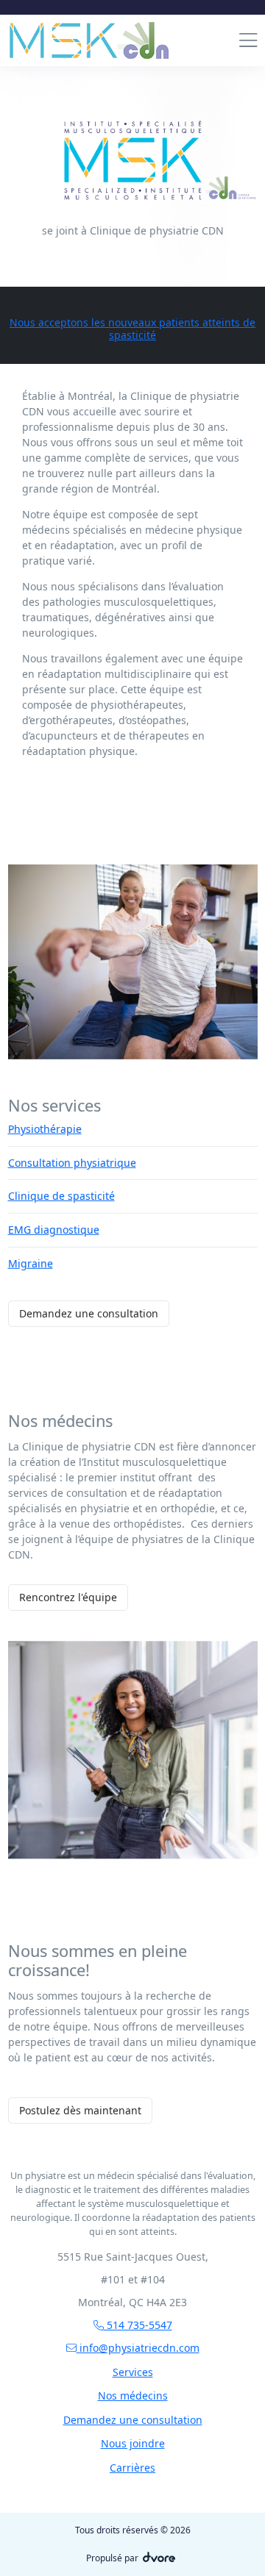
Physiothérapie (45, 1129)
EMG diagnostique (54, 1230)
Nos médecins (133, 2396)
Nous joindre (133, 2443)
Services (133, 2372)
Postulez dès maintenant (80, 2110)
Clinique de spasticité (61, 1196)
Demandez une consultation (89, 1313)
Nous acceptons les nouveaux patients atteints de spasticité (132, 329)
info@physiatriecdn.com (138, 2348)
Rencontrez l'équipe (68, 1597)
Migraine (31, 1263)
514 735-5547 (138, 2325)
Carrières (132, 2468)
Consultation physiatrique (72, 1162)
